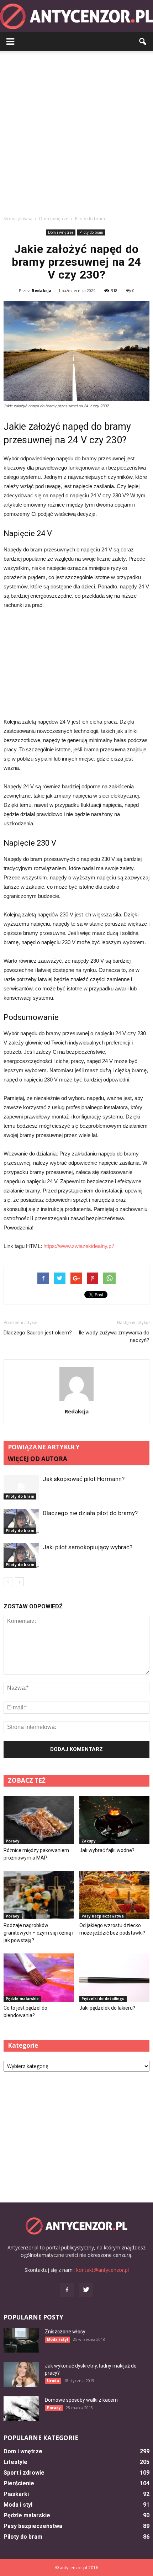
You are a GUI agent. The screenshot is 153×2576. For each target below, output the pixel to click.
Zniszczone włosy (65, 2332)
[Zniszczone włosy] (21, 2340)
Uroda (53, 2381)
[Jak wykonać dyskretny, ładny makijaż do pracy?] (21, 2374)
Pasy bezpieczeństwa (103, 1916)
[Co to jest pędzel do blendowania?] (39, 1978)
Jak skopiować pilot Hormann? (84, 1479)
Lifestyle (15, 2462)
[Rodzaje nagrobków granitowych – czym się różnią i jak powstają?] (39, 1895)
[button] (143, 42)
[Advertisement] (76, 131)
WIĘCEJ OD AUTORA (38, 1459)
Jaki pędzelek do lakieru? (107, 2008)
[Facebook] (67, 2290)
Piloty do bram (91, 232)
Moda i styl (57, 2339)
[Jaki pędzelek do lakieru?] (115, 1978)
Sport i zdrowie (24, 2473)
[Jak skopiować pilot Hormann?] (21, 1487)
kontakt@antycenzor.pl (102, 2270)
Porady (13, 1841)
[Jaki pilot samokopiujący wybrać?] (21, 1556)
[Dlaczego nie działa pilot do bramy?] (21, 1521)
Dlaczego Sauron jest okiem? (38, 1333)
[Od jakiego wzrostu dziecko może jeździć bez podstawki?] (115, 1895)
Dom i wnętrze (61, 232)
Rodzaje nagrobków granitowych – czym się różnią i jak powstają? (38, 1933)
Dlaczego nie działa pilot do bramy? (90, 1513)
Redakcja (42, 290)
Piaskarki (16, 2494)
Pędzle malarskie (22, 1999)
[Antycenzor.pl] (76, 16)
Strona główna (18, 219)
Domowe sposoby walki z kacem (81, 2400)
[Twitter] (86, 2290)
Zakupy (89, 1841)
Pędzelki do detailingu (103, 1999)
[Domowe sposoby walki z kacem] (21, 2409)
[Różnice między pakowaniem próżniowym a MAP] (39, 1820)
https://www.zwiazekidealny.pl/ (79, 1246)
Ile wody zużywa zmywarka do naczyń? (114, 1336)
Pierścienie (19, 2483)
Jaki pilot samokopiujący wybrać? (88, 1547)
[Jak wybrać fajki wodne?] (115, 1820)
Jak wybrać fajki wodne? (107, 1850)
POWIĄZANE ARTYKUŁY (44, 1447)
